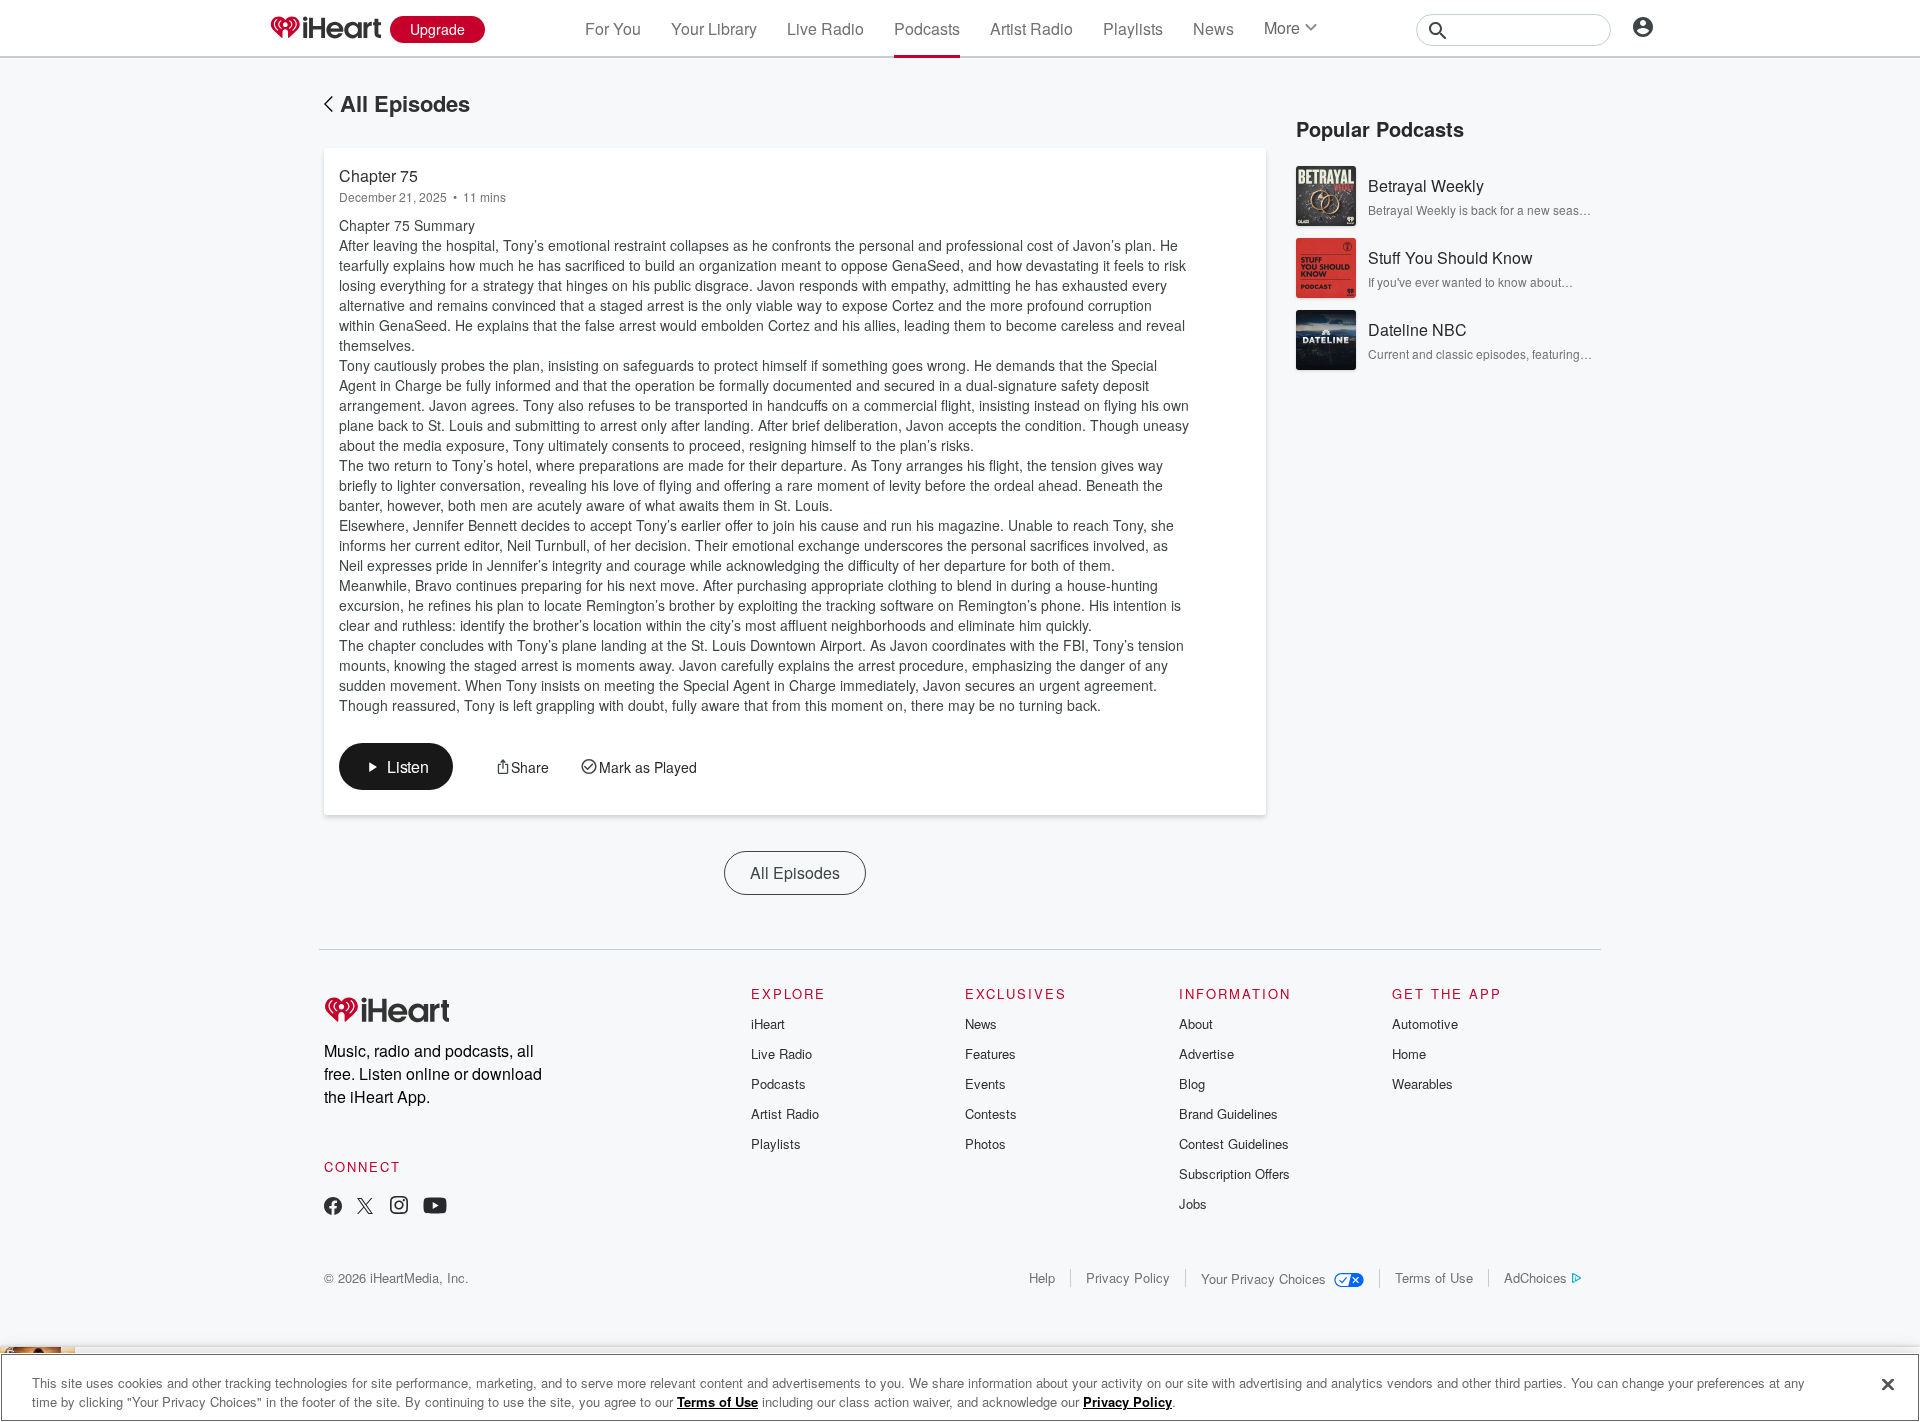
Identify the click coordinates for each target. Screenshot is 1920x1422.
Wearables (1422, 1083)
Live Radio (825, 28)
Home (1409, 1053)
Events (985, 1083)
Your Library (714, 28)
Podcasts (927, 28)
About (1196, 1023)
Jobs (1193, 1203)
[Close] (1888, 1385)
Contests (991, 1113)
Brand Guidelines (1228, 1113)
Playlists (1133, 28)
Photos (985, 1143)
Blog (1192, 1083)
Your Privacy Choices (1263, 1278)
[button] (396, 766)
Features (990, 1053)
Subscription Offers (1234, 1173)
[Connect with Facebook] (333, 1207)
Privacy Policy (1128, 1277)
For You (613, 28)
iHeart (768, 1023)
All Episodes (405, 103)
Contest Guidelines (1234, 1143)
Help (1042, 1277)
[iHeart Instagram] (399, 1207)
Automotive (1425, 1023)
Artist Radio (1031, 28)
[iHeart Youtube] (435, 1207)
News (1213, 28)
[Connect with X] (365, 1207)
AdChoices (1535, 1277)
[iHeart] (325, 29)
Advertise (1206, 1053)
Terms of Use (1434, 1277)
